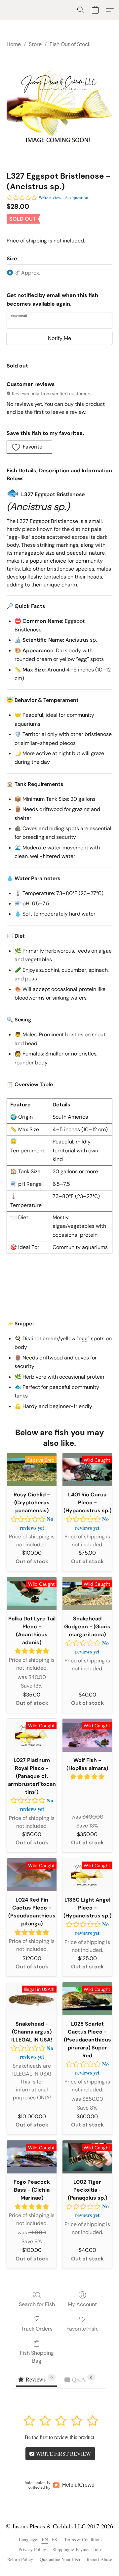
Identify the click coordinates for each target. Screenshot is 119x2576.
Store (35, 44)
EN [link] (45, 2539)
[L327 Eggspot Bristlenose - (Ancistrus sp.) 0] (59, 108)
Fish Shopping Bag (37, 2357)
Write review (50, 197)
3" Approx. (28, 273)
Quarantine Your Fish (60, 2559)
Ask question (77, 197)
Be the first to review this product (59, 2437)
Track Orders (37, 2329)
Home (14, 44)
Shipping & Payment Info (77, 2549)
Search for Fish (37, 2304)
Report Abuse (99, 2559)
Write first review (63, 2453)
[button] (81, 10)
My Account (82, 2304)
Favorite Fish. (82, 2329)
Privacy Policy (32, 2549)
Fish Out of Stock (70, 44)
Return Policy (20, 2559)
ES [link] (55, 2539)
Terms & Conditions (83, 2539)
